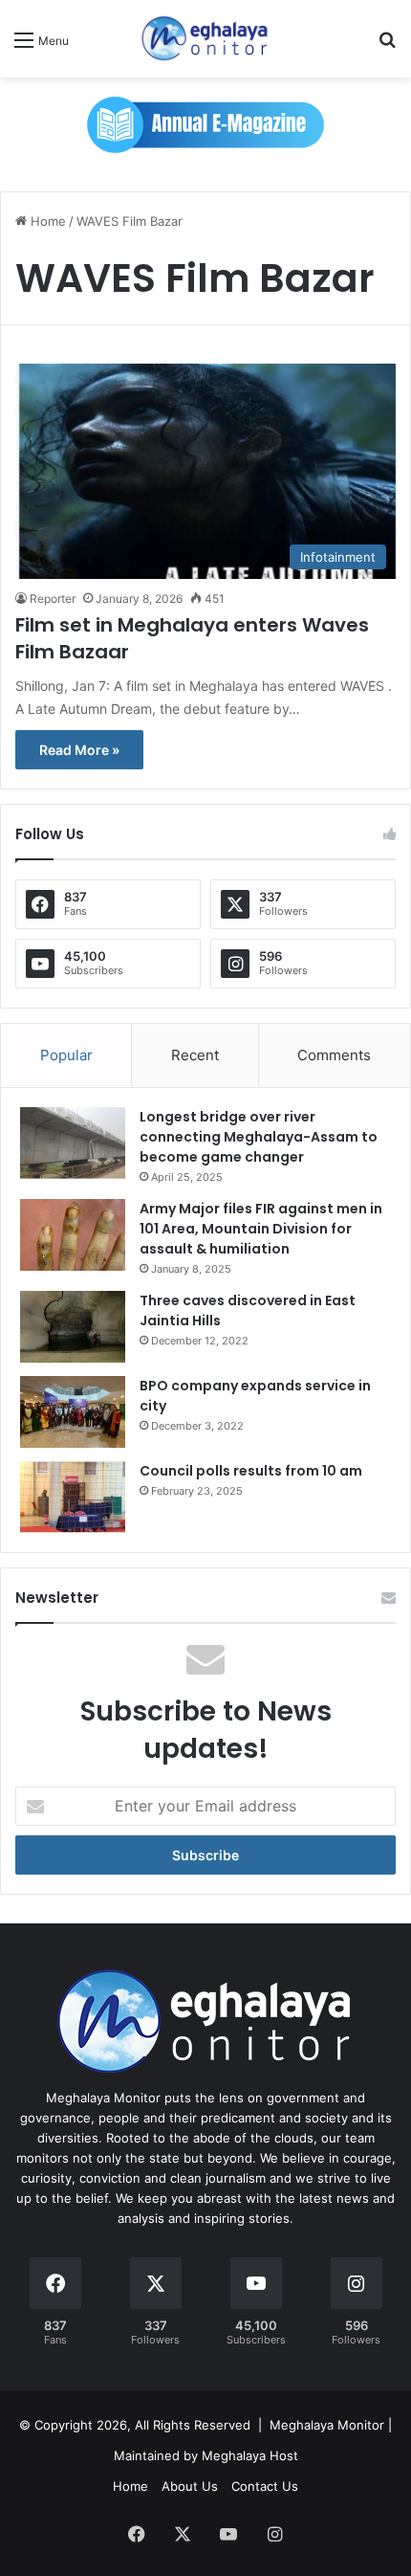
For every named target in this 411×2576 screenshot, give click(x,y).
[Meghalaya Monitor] (205, 39)
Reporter (53, 599)
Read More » (79, 750)
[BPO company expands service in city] (73, 1412)
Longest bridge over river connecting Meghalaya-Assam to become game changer (259, 1137)
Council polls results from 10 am (251, 1471)
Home (46, 221)
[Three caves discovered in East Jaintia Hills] (73, 1327)
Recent (195, 1055)
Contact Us (265, 2486)
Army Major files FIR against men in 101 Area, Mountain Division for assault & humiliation (261, 1229)
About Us (190, 2486)
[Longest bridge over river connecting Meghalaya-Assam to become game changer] (73, 1143)
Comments (334, 1055)
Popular (66, 1055)
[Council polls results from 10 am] (73, 1497)
